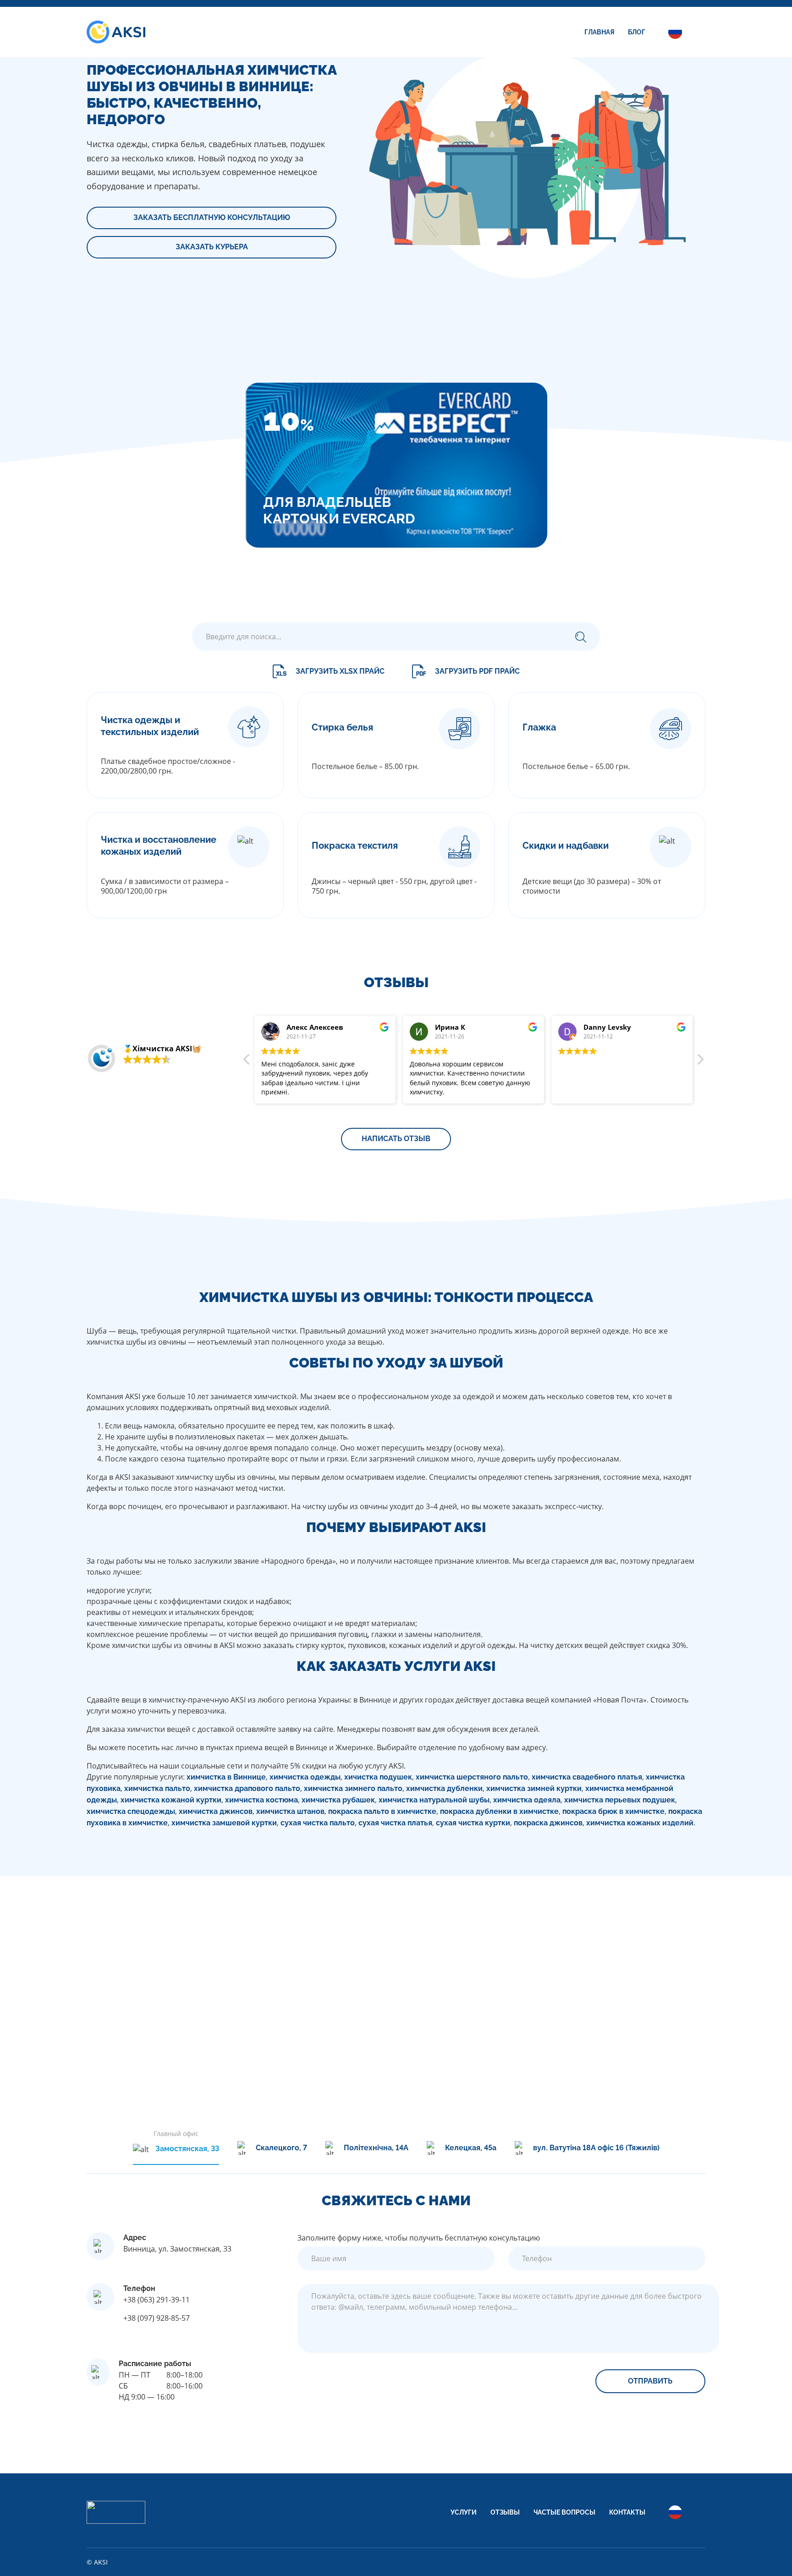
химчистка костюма (261, 1800)
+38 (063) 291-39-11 (157, 2300)
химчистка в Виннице (226, 1777)
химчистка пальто (157, 1788)
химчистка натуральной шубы (434, 1800)
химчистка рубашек (338, 1800)
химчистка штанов (290, 1811)
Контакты (627, 2512)
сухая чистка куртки (473, 1823)
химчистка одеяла (527, 1800)
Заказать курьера (212, 247)
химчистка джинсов (216, 1811)
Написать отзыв (396, 1139)
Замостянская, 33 (187, 2149)
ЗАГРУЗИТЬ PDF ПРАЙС (477, 671)
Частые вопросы (564, 2512)
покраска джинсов (548, 1823)
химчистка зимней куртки (534, 1788)
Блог (637, 32)
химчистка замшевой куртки (224, 1823)
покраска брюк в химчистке (613, 1811)
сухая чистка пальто (318, 1823)
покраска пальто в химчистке (382, 1811)
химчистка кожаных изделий (640, 1823)
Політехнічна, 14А (376, 2148)
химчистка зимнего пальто (353, 1788)
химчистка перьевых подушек (620, 1800)
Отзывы (505, 2512)
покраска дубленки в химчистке (499, 1811)
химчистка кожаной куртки (171, 1800)
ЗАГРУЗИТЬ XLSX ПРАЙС (340, 671)
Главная (599, 32)
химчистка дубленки (444, 1788)
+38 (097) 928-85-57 (157, 2318)
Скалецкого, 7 (281, 2148)
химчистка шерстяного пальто (472, 1777)
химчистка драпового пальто (247, 1788)
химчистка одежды (305, 1777)
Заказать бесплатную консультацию (212, 217)
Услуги (464, 2512)
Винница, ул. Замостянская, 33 (177, 2249)
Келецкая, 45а (471, 2148)
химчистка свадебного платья (587, 1777)
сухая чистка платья (395, 1823)
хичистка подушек (378, 1777)
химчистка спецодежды (131, 1811)
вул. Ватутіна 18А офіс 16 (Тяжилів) (596, 2148)
